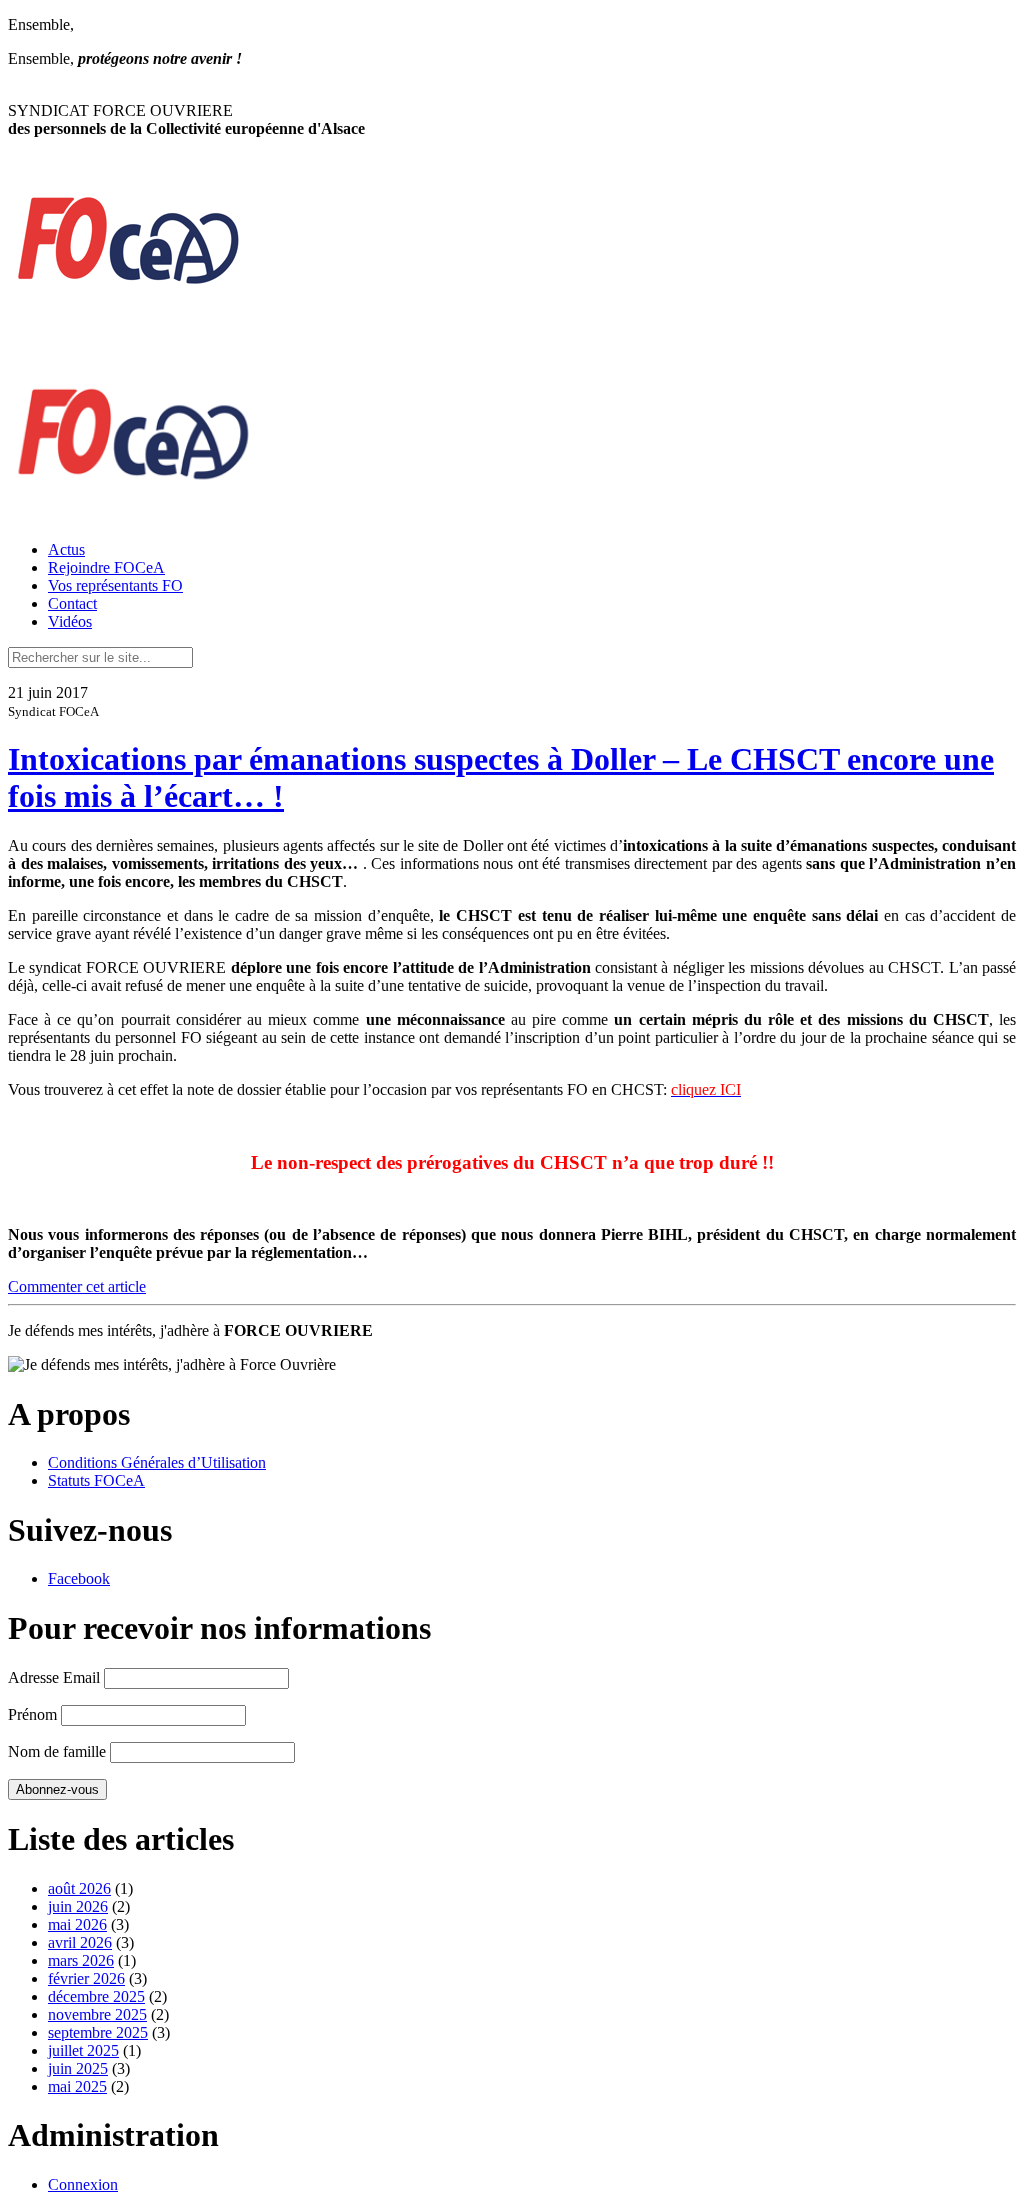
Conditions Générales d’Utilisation (157, 1462)
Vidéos (70, 621)
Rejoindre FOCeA (106, 567)
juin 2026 (78, 1906)
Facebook (79, 1578)
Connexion (83, 2184)
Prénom (32, 1714)
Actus (66, 549)
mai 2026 (77, 1924)
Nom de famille (57, 1751)
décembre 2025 (96, 1996)
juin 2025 (78, 2068)
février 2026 (86, 1978)
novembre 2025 (97, 2014)
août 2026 (79, 1888)
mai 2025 (77, 2086)
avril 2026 (80, 1942)
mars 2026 (81, 1960)
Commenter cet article (77, 1286)
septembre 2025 (98, 2032)
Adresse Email (54, 1677)
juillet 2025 (83, 2050)
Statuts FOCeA (96, 1480)
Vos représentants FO (115, 585)
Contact (72, 603)
